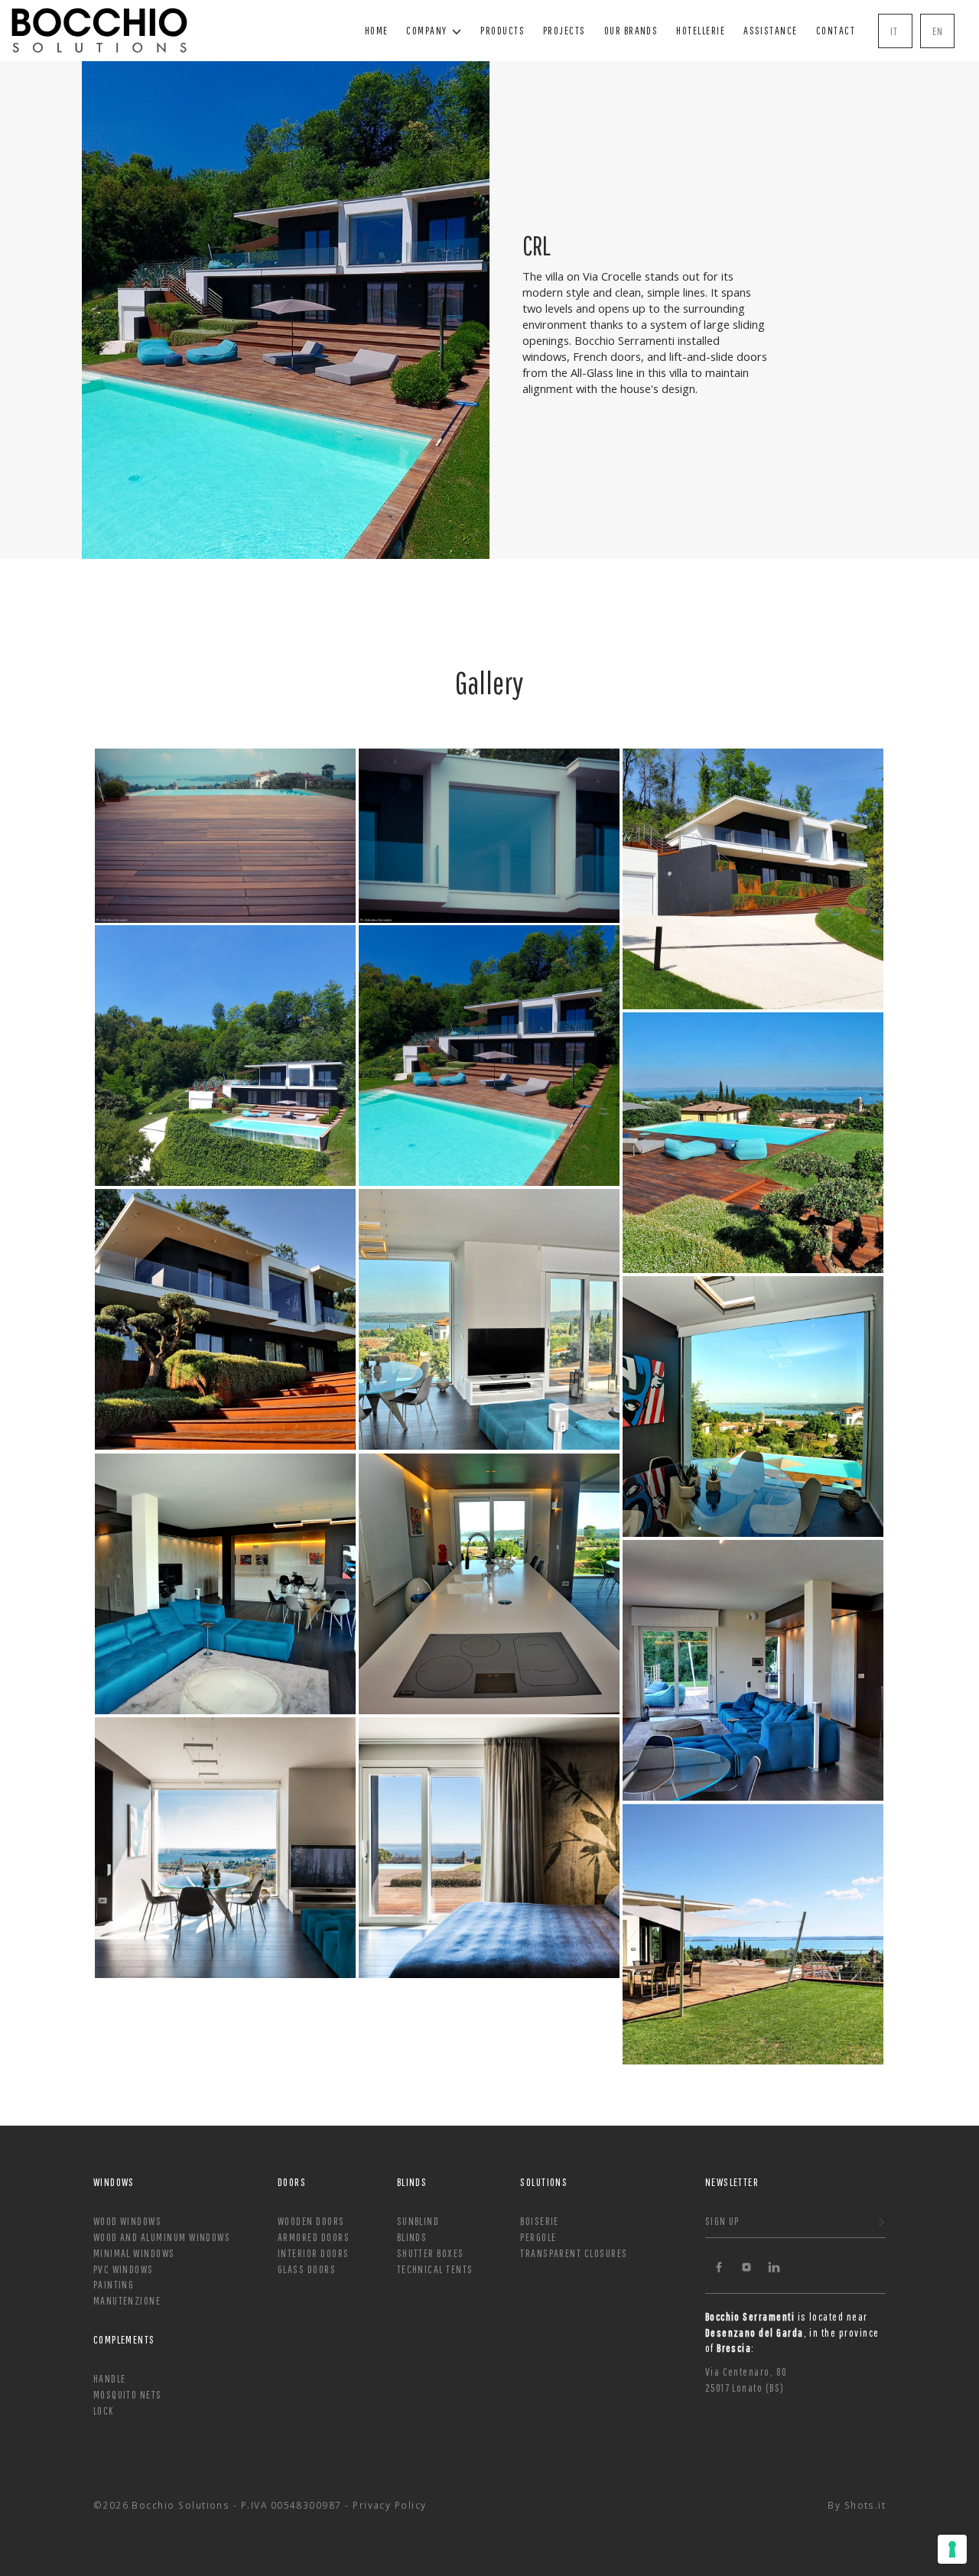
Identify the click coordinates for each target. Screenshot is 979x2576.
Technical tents (435, 2269)
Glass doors (307, 2269)
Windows (114, 2182)
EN (938, 31)
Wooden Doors (311, 2221)
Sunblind (418, 2221)
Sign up (722, 2221)
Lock (104, 2410)
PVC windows (124, 2269)
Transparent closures (574, 2253)
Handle (110, 2378)
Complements (124, 2339)
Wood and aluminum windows (162, 2237)
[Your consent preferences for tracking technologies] (952, 2549)
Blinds (412, 2182)
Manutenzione (127, 2300)
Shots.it (865, 2505)
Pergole (538, 2237)
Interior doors (314, 2253)
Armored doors (314, 2237)
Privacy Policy (390, 2505)
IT (894, 31)
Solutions (544, 2182)
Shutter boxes (431, 2253)
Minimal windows (134, 2253)
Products (503, 30)
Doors (292, 2182)
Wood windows (128, 2221)
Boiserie (540, 2221)
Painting (114, 2284)
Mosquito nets (128, 2394)
